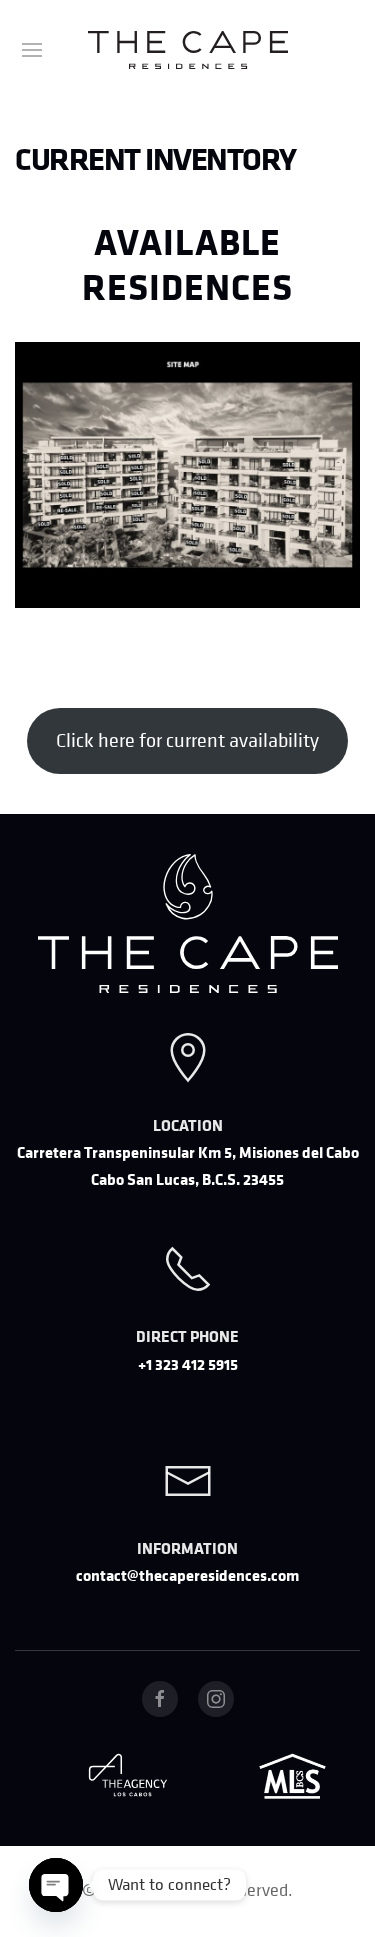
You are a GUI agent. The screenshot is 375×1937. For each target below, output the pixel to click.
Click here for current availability (187, 741)
